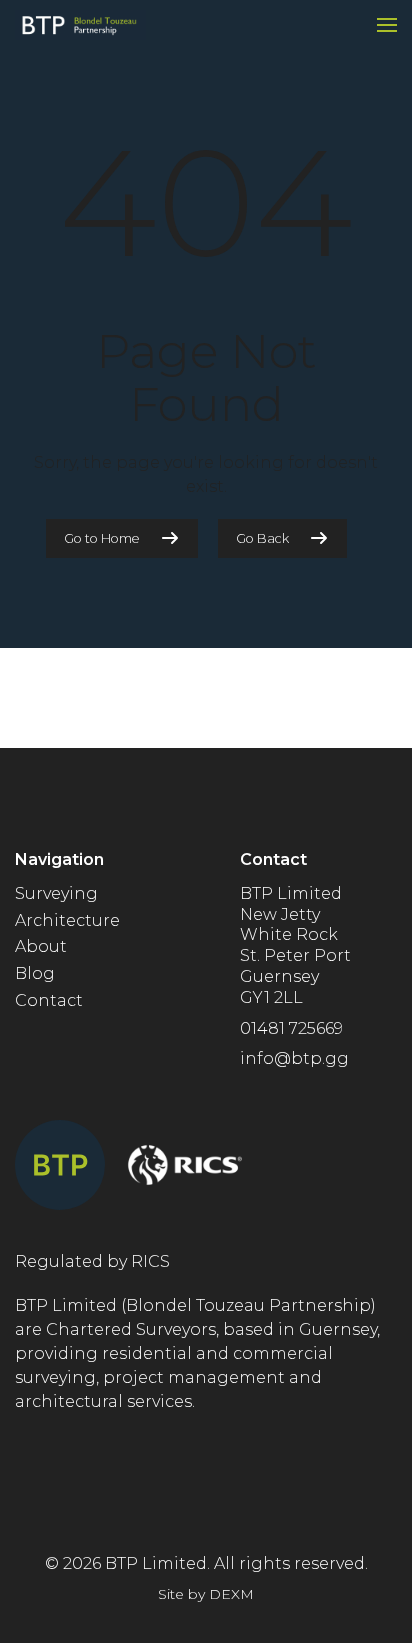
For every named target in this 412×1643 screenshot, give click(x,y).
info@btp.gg (294, 1058)
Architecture (67, 920)
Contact (49, 1000)
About (41, 946)
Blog (35, 973)
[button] (387, 25)
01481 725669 (291, 1028)
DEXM (231, 1594)
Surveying (56, 893)
